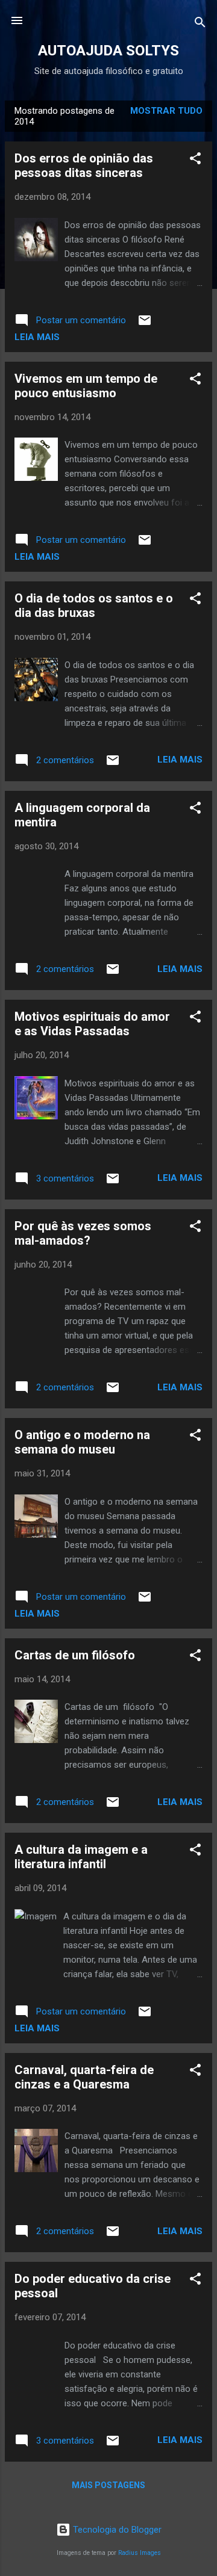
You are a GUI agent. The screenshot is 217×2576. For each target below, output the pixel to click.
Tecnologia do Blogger (116, 2530)
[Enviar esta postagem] (145, 324)
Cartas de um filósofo (75, 1655)
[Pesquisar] (200, 24)
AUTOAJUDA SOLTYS (108, 51)
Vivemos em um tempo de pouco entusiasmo (86, 386)
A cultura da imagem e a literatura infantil (81, 1857)
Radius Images (140, 2553)
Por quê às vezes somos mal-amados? (83, 1233)
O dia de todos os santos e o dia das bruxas (94, 605)
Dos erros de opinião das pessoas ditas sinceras (84, 166)
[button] (195, 160)
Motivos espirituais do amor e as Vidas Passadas (92, 1024)
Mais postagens (108, 2485)
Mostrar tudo (166, 111)
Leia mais (37, 337)
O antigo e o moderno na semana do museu (82, 1442)
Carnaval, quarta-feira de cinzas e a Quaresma (84, 2077)
